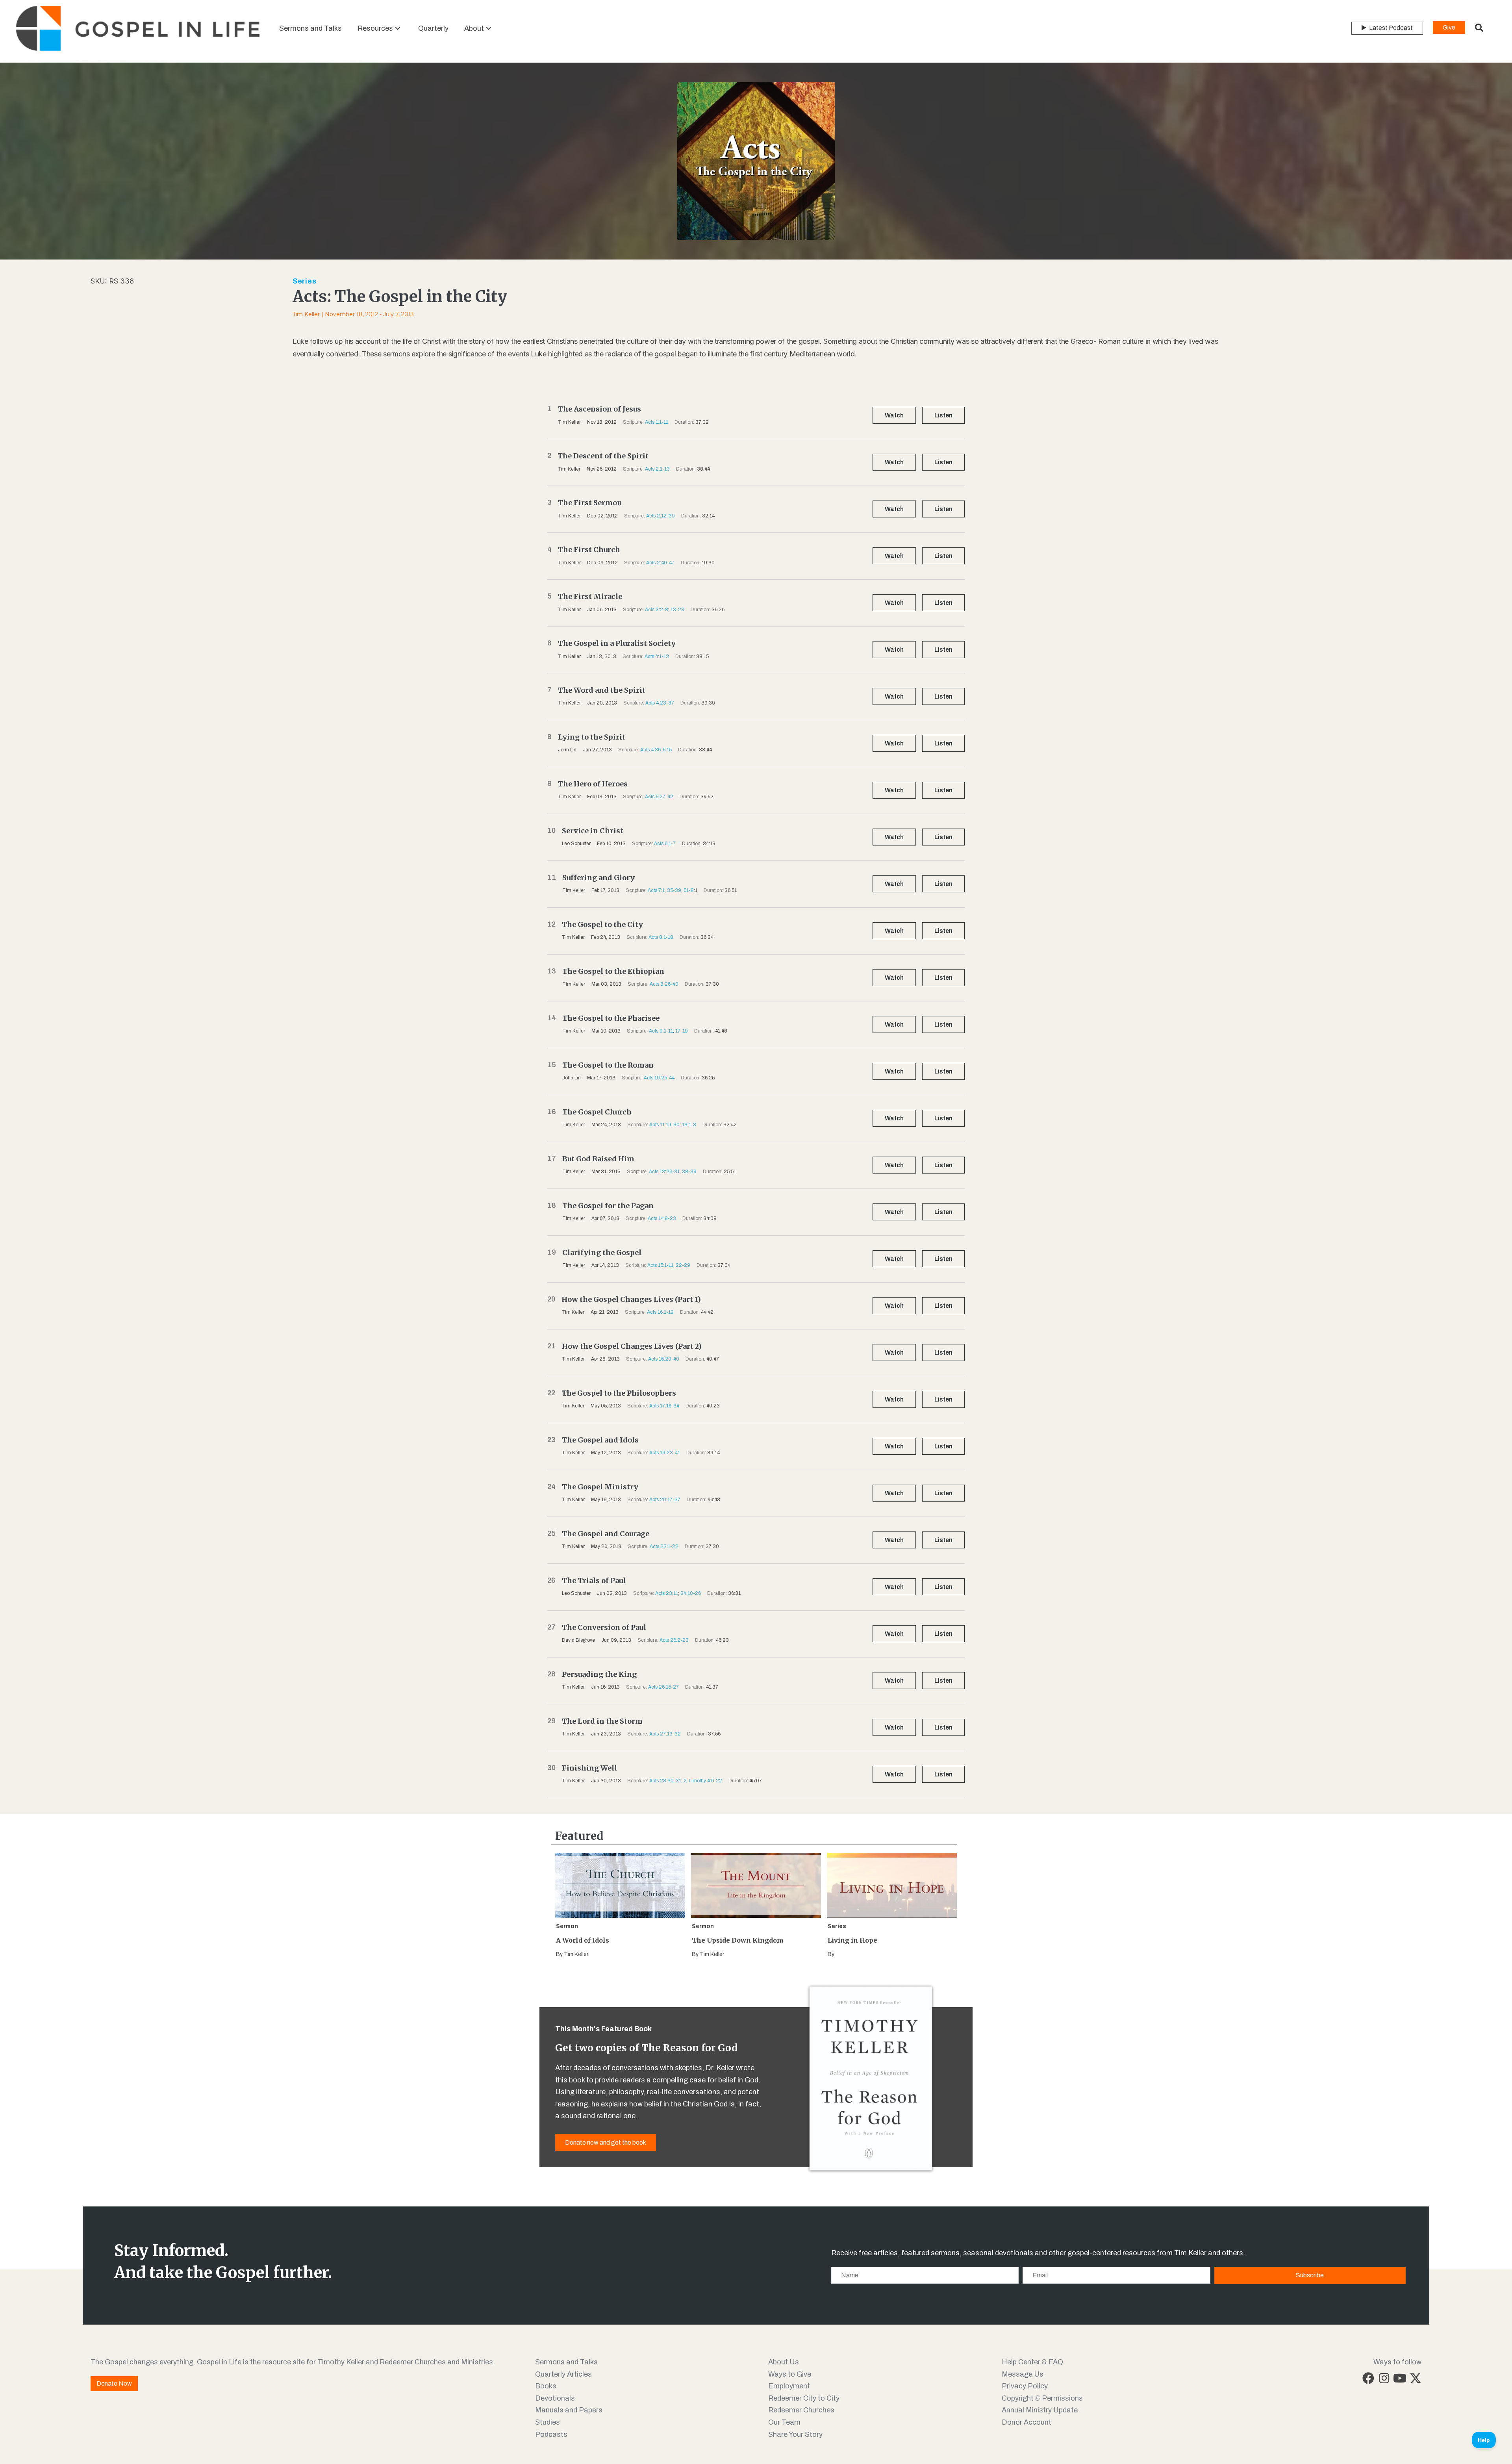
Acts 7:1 (656, 890)
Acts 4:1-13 (657, 656)
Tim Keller (306, 314)
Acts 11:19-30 (664, 1125)
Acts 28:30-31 (665, 1781)
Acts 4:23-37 (660, 703)
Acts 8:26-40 (664, 984)
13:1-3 (689, 1125)
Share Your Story (795, 2434)
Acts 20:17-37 (665, 1500)
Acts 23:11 (667, 1593)
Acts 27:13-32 (665, 1734)
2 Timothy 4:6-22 (703, 1781)
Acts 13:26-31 (664, 1172)
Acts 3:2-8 (657, 610)
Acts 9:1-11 (661, 1031)
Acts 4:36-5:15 (656, 750)
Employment (789, 2386)
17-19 (682, 1031)
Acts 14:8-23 (662, 1218)
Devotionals (555, 2398)
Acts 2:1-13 (657, 469)
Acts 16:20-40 (664, 1359)
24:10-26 (691, 1593)
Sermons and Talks (566, 2362)
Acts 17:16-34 (664, 1406)
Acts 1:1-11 (657, 422)
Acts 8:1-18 (661, 937)
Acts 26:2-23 (674, 1640)
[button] (398, 28)
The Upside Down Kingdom (738, 1940)
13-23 (677, 610)
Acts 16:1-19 (660, 1312)
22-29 (683, 1265)
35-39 (674, 890)
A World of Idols (583, 1940)
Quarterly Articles (563, 2374)
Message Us (1023, 2374)
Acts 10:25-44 (659, 1078)
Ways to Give (790, 2374)
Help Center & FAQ (1032, 2362)
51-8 (689, 890)
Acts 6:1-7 (665, 844)
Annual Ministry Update (1040, 2410)
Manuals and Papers (569, 2410)
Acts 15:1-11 (660, 1265)
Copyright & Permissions (1042, 2398)
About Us (784, 2362)
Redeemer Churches (801, 2410)
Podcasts (551, 2434)
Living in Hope (852, 1940)
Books (546, 2386)
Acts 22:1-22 (664, 1546)
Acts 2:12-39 (661, 516)
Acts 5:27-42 (659, 797)
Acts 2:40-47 (660, 563)
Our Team (784, 2422)
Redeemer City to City (804, 2398)
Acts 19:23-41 (665, 1453)
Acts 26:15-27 (663, 1687)
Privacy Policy (1025, 2386)
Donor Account (1027, 2422)
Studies (548, 2422)
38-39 (689, 1172)
